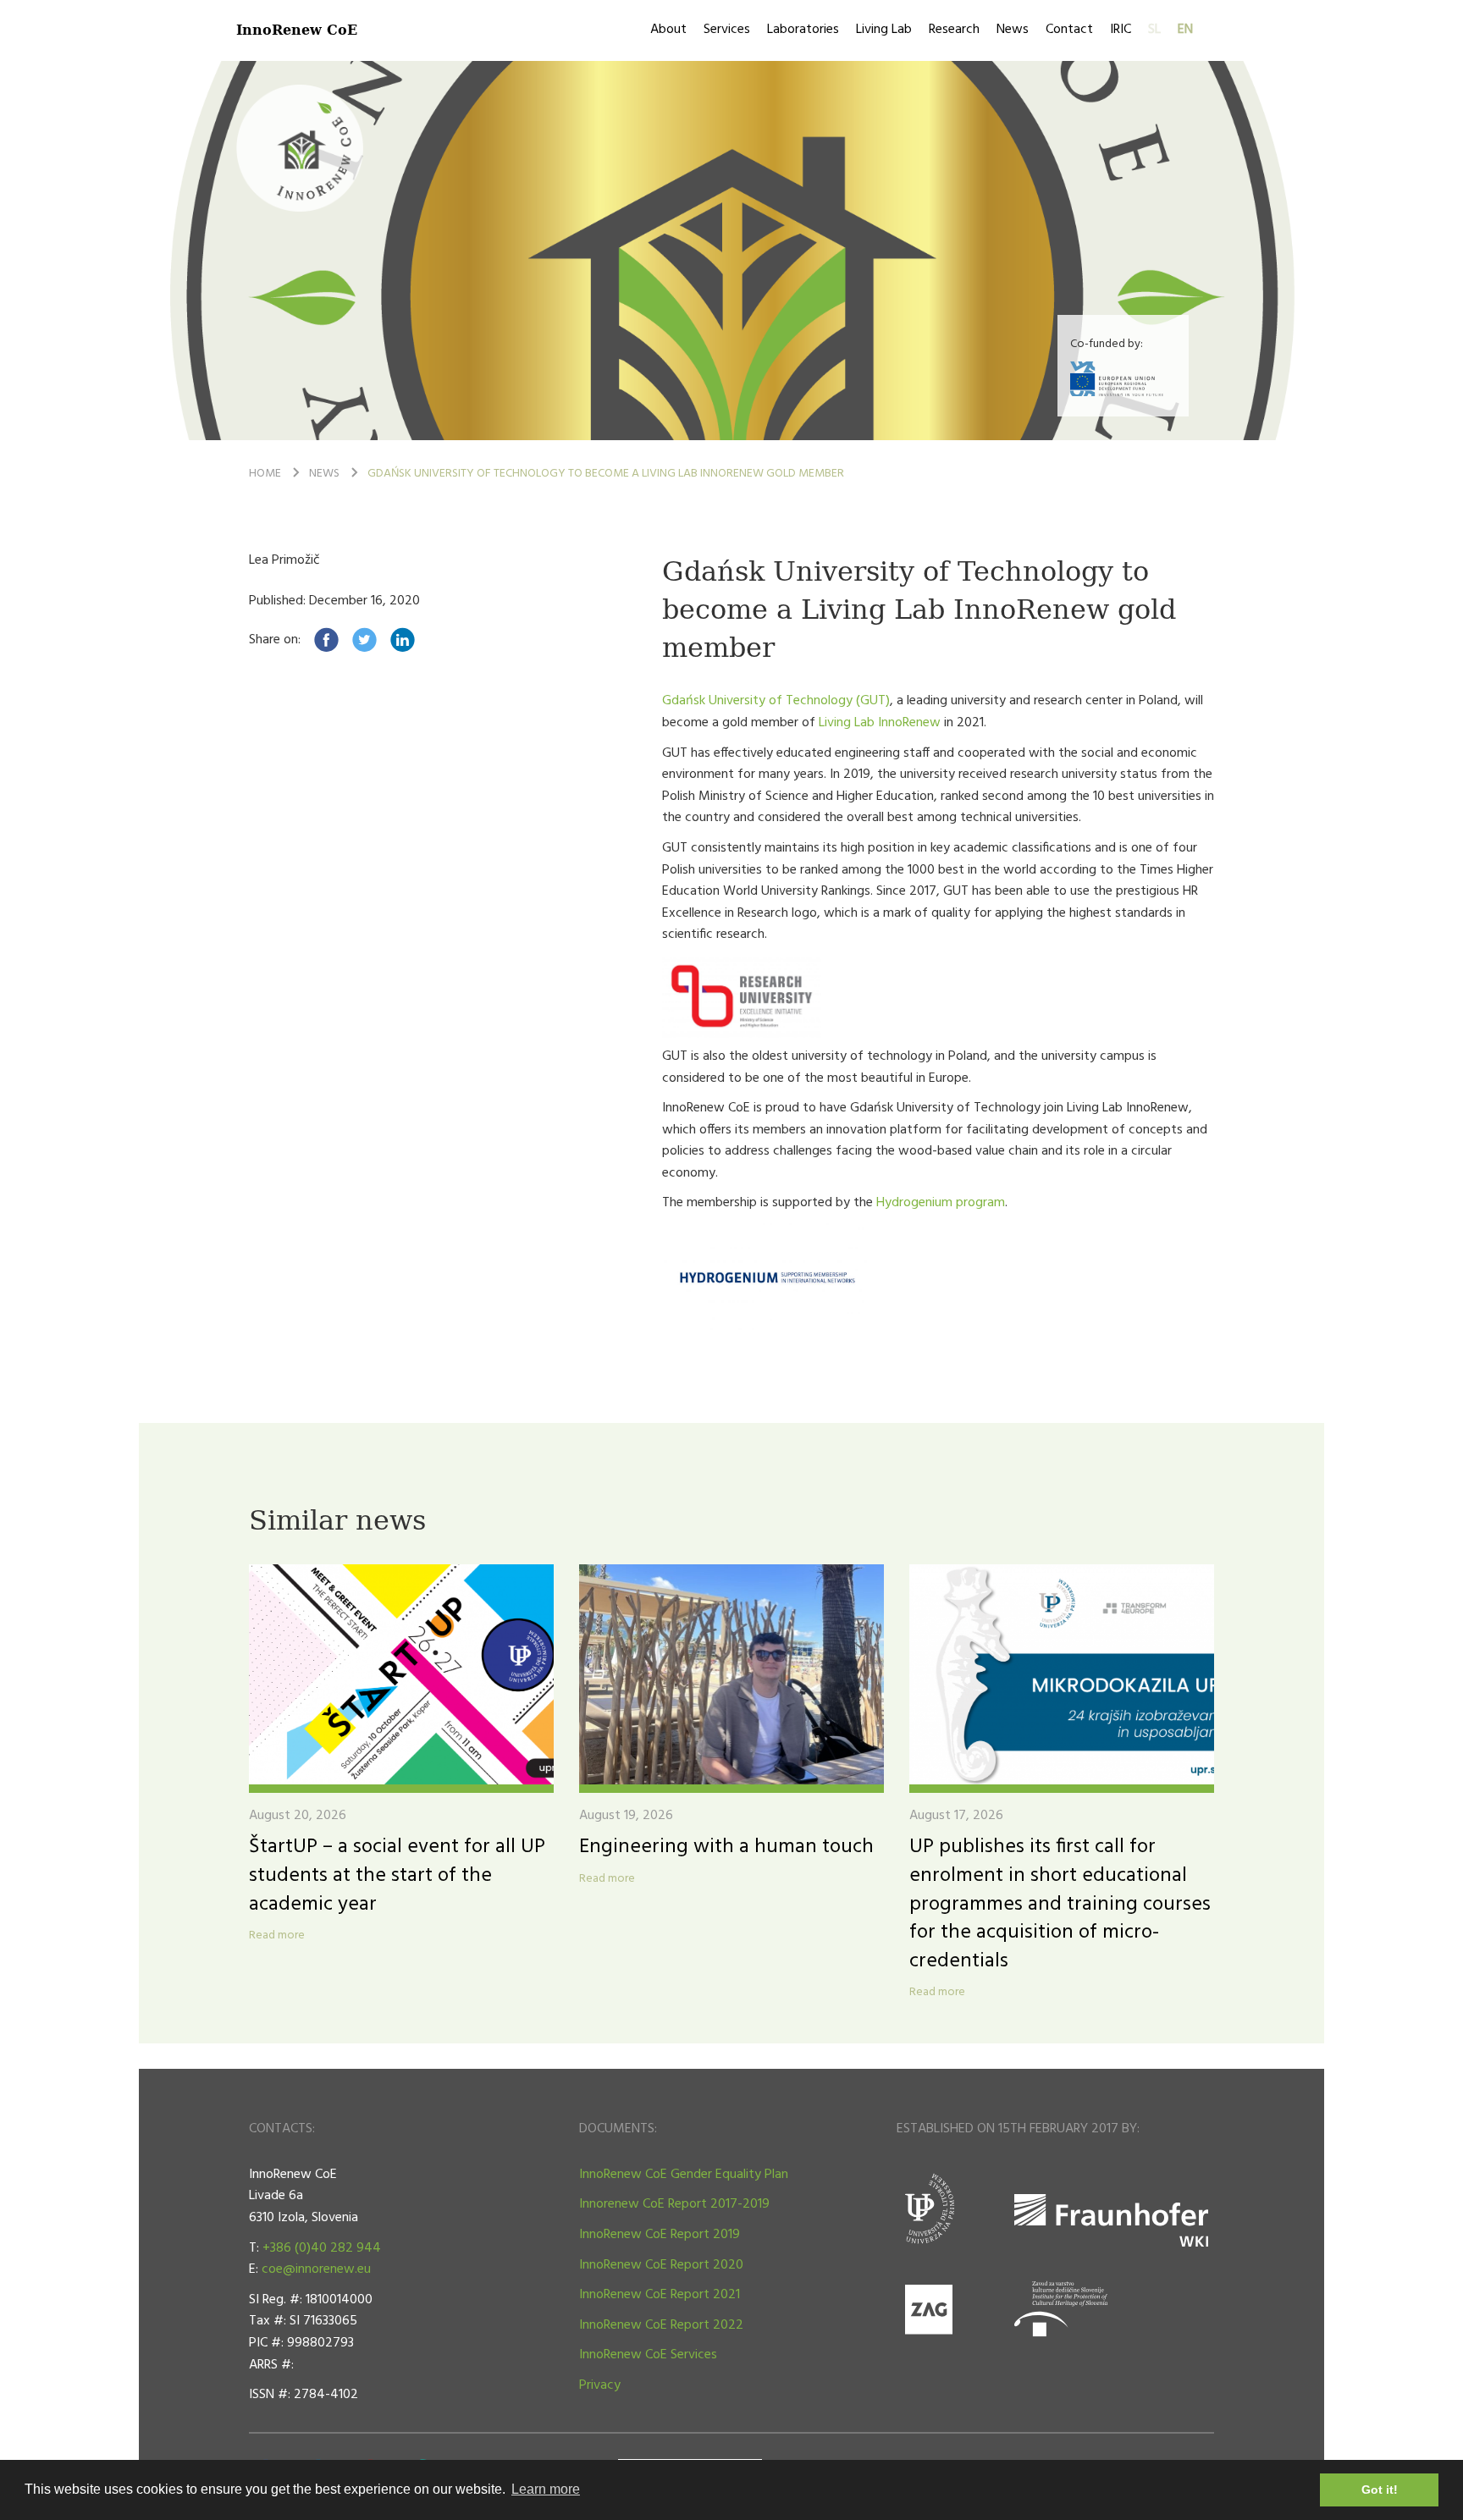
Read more (277, 1936)
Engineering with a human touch (726, 1847)
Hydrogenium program (941, 1203)
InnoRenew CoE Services (648, 2355)
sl (1154, 30)
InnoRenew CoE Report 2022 (661, 2325)
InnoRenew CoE (297, 29)
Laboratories (803, 30)
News (1013, 30)
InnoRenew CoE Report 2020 (661, 2265)
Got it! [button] (1380, 2490)
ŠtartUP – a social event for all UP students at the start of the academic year (397, 1875)
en (1185, 30)
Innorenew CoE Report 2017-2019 (674, 2204)
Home (265, 474)
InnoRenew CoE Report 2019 (660, 2235)
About (668, 30)
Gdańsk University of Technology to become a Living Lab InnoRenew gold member (606, 474)
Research (954, 30)
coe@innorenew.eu (316, 2269)
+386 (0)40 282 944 (322, 2248)
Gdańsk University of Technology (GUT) (776, 701)
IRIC (1121, 30)
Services (727, 30)
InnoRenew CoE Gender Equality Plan (684, 2175)
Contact (1069, 30)
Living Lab (884, 30)
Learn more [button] (546, 2489)
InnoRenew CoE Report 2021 (660, 2295)
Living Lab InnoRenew (880, 723)
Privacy (600, 2385)
